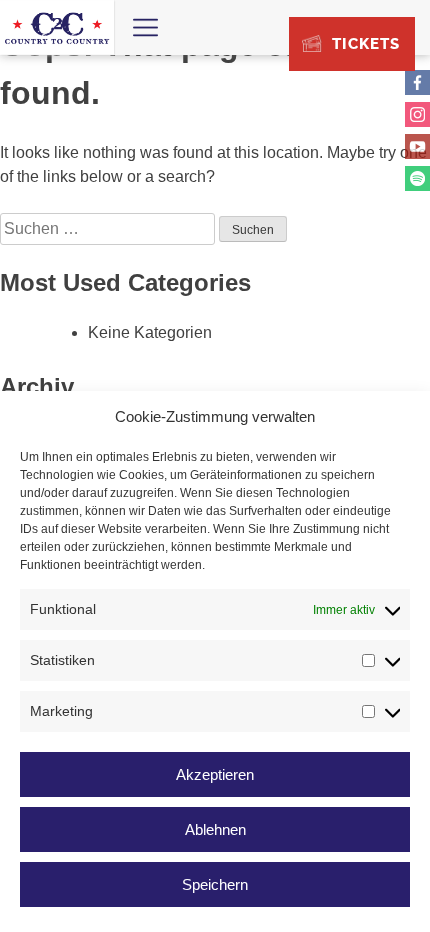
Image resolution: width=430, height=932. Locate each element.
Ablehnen (215, 829)
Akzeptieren (215, 774)
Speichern (215, 884)
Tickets (366, 44)
